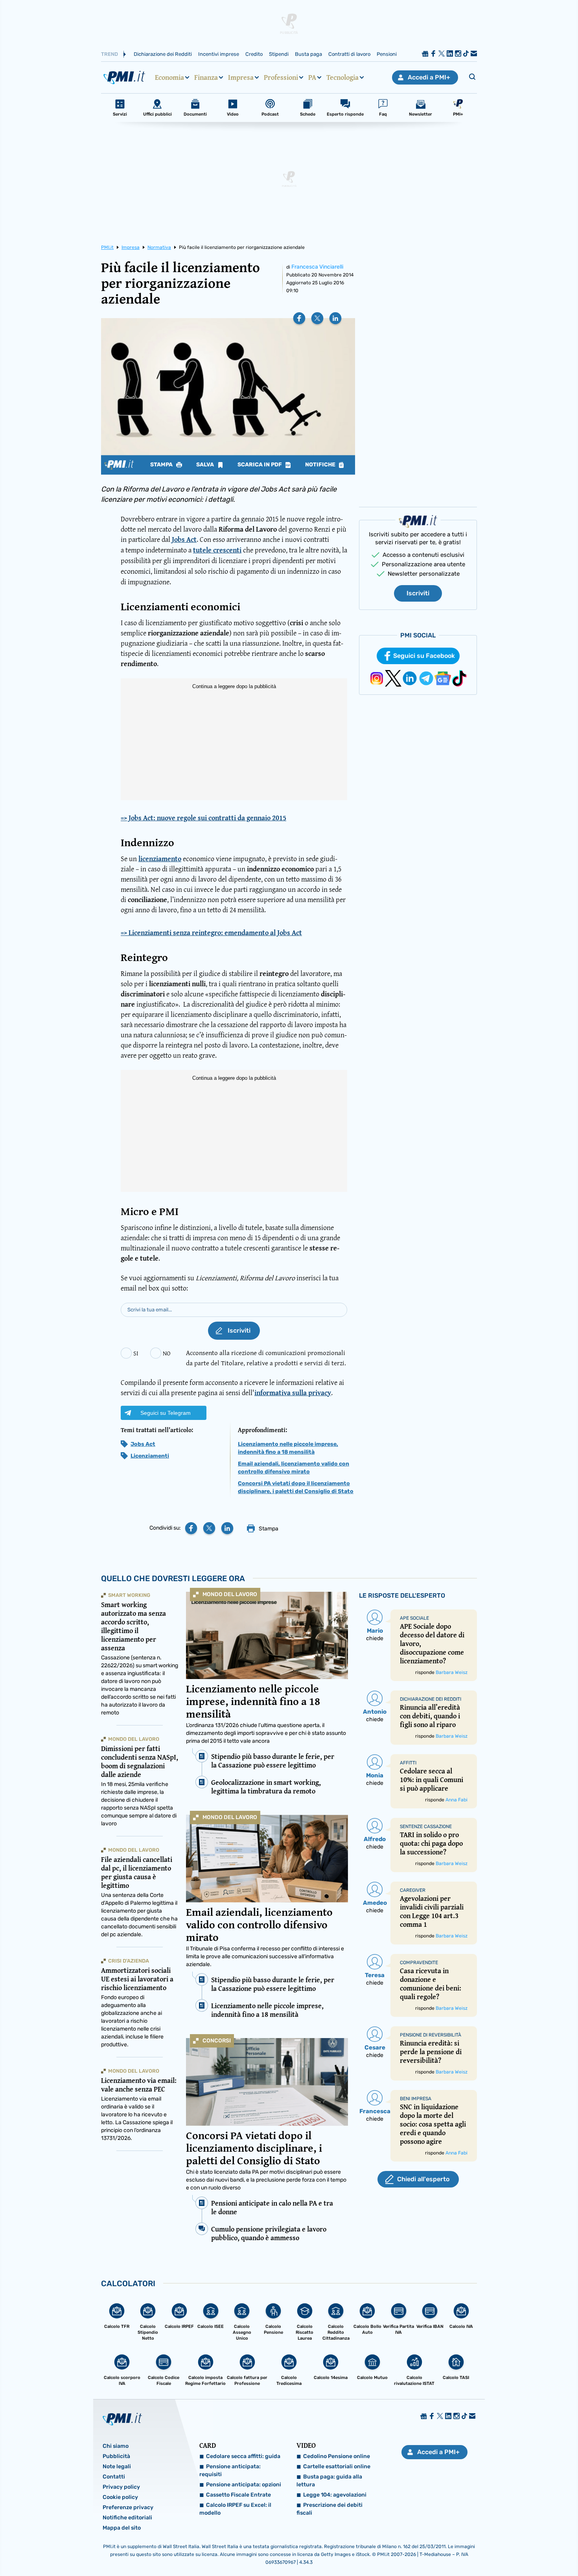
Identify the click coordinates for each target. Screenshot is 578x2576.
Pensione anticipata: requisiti (230, 2470)
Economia (169, 77)
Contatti (114, 2477)
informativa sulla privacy (293, 1393)
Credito (254, 54)
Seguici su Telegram (166, 1413)
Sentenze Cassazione (426, 1827)
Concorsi (217, 2041)
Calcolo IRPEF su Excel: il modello (235, 2509)
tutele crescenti (217, 550)
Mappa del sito (122, 2528)
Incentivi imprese (219, 54)
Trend (110, 54)
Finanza (206, 77)
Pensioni (387, 54)
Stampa (162, 465)
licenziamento (160, 859)
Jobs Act (184, 539)
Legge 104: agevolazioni (335, 2495)
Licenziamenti (150, 1456)
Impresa (241, 77)
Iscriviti (418, 593)
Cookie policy (120, 2497)
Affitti (408, 1763)
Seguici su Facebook (424, 656)
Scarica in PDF (260, 465)
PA (312, 77)
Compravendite (419, 1963)
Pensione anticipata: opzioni (244, 2485)
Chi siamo (116, 2446)
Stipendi (279, 54)
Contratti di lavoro (349, 54)
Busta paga (308, 54)
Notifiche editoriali (127, 2518)
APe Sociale (414, 1618)
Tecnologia (342, 77)
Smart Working (129, 1595)
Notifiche (321, 465)
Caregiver (413, 1890)
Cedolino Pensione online (337, 2456)
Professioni (281, 77)
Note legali (117, 2466)
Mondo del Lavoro (230, 1594)
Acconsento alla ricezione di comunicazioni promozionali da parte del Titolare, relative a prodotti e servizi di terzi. (266, 1358)
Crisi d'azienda (129, 1961)
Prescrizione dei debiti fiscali (329, 2509)
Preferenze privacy (128, 2507)
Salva (206, 465)
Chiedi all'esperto (423, 2179)
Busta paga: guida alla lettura (329, 2481)
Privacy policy (121, 2487)
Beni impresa (416, 2099)
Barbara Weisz (452, 1672)
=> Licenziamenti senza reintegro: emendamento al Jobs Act (211, 933)
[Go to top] (497, 2550)
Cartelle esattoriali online (337, 2466)
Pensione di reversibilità (431, 2035)
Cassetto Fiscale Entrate (238, 2495)
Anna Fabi (457, 1800)
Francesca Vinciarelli (317, 267)
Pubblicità (116, 2456)
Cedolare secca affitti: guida (243, 2456)
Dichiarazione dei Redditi (163, 54)
